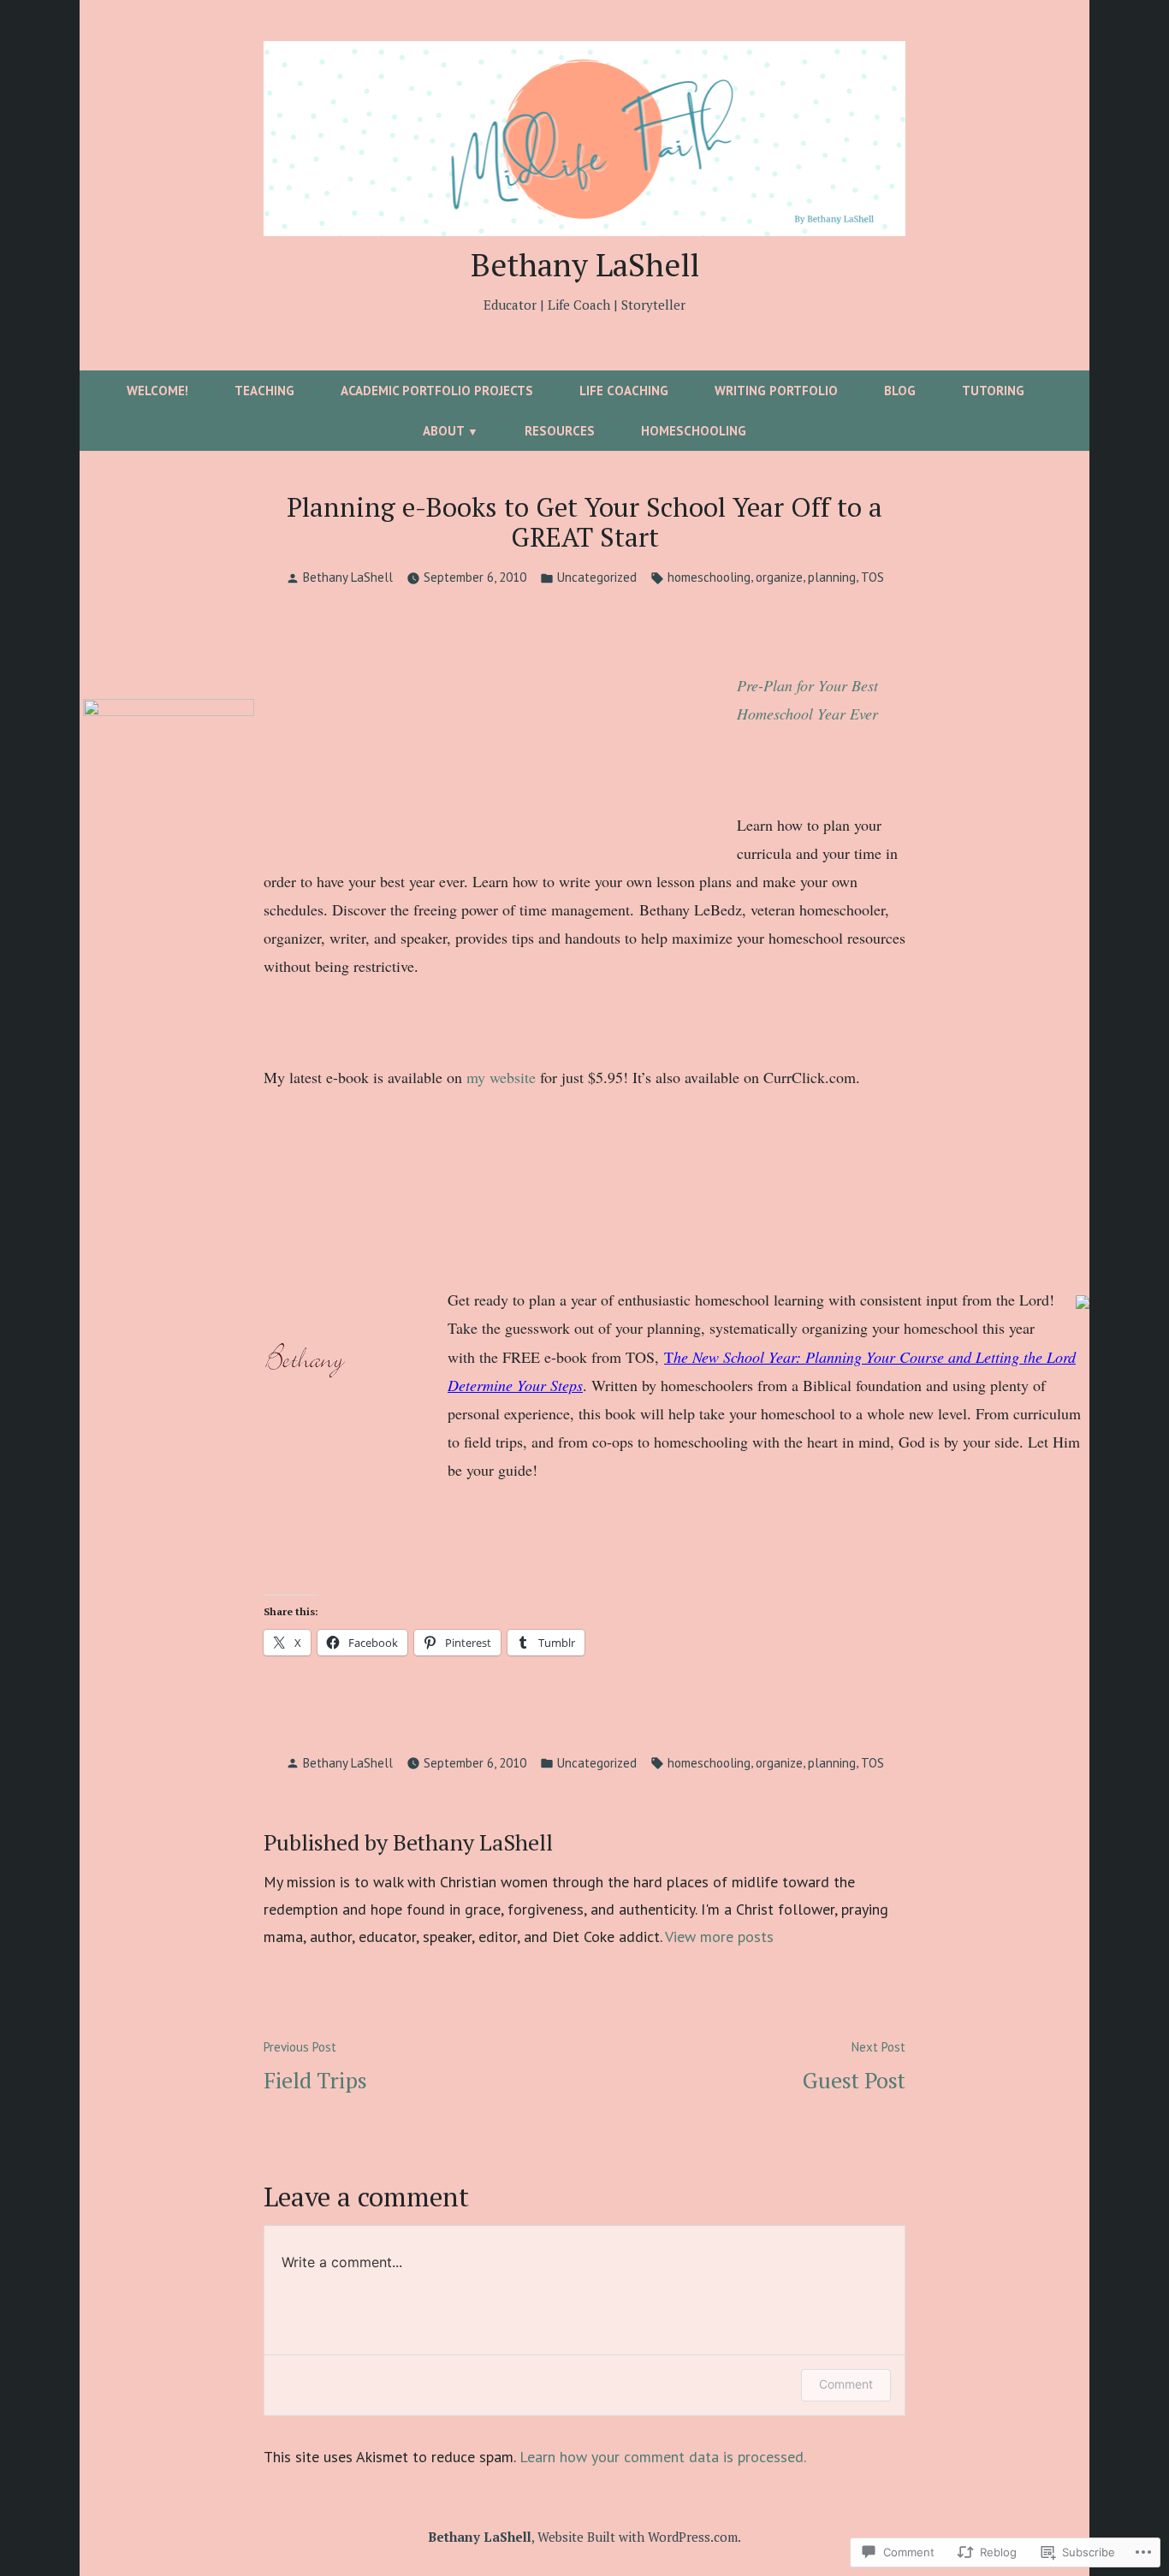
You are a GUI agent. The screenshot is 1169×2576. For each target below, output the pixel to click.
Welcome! (157, 391)
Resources (560, 431)
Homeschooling (694, 431)
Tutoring (993, 391)
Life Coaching (624, 391)
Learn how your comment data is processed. (663, 2457)
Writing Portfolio (776, 391)
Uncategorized (597, 577)
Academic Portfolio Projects (437, 391)
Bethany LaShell (585, 264)
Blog (900, 391)
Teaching (264, 391)
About (444, 431)
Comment (846, 2384)
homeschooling (709, 577)
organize (779, 577)
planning (832, 577)
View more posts (719, 1936)
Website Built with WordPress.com (638, 2537)
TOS (872, 577)
